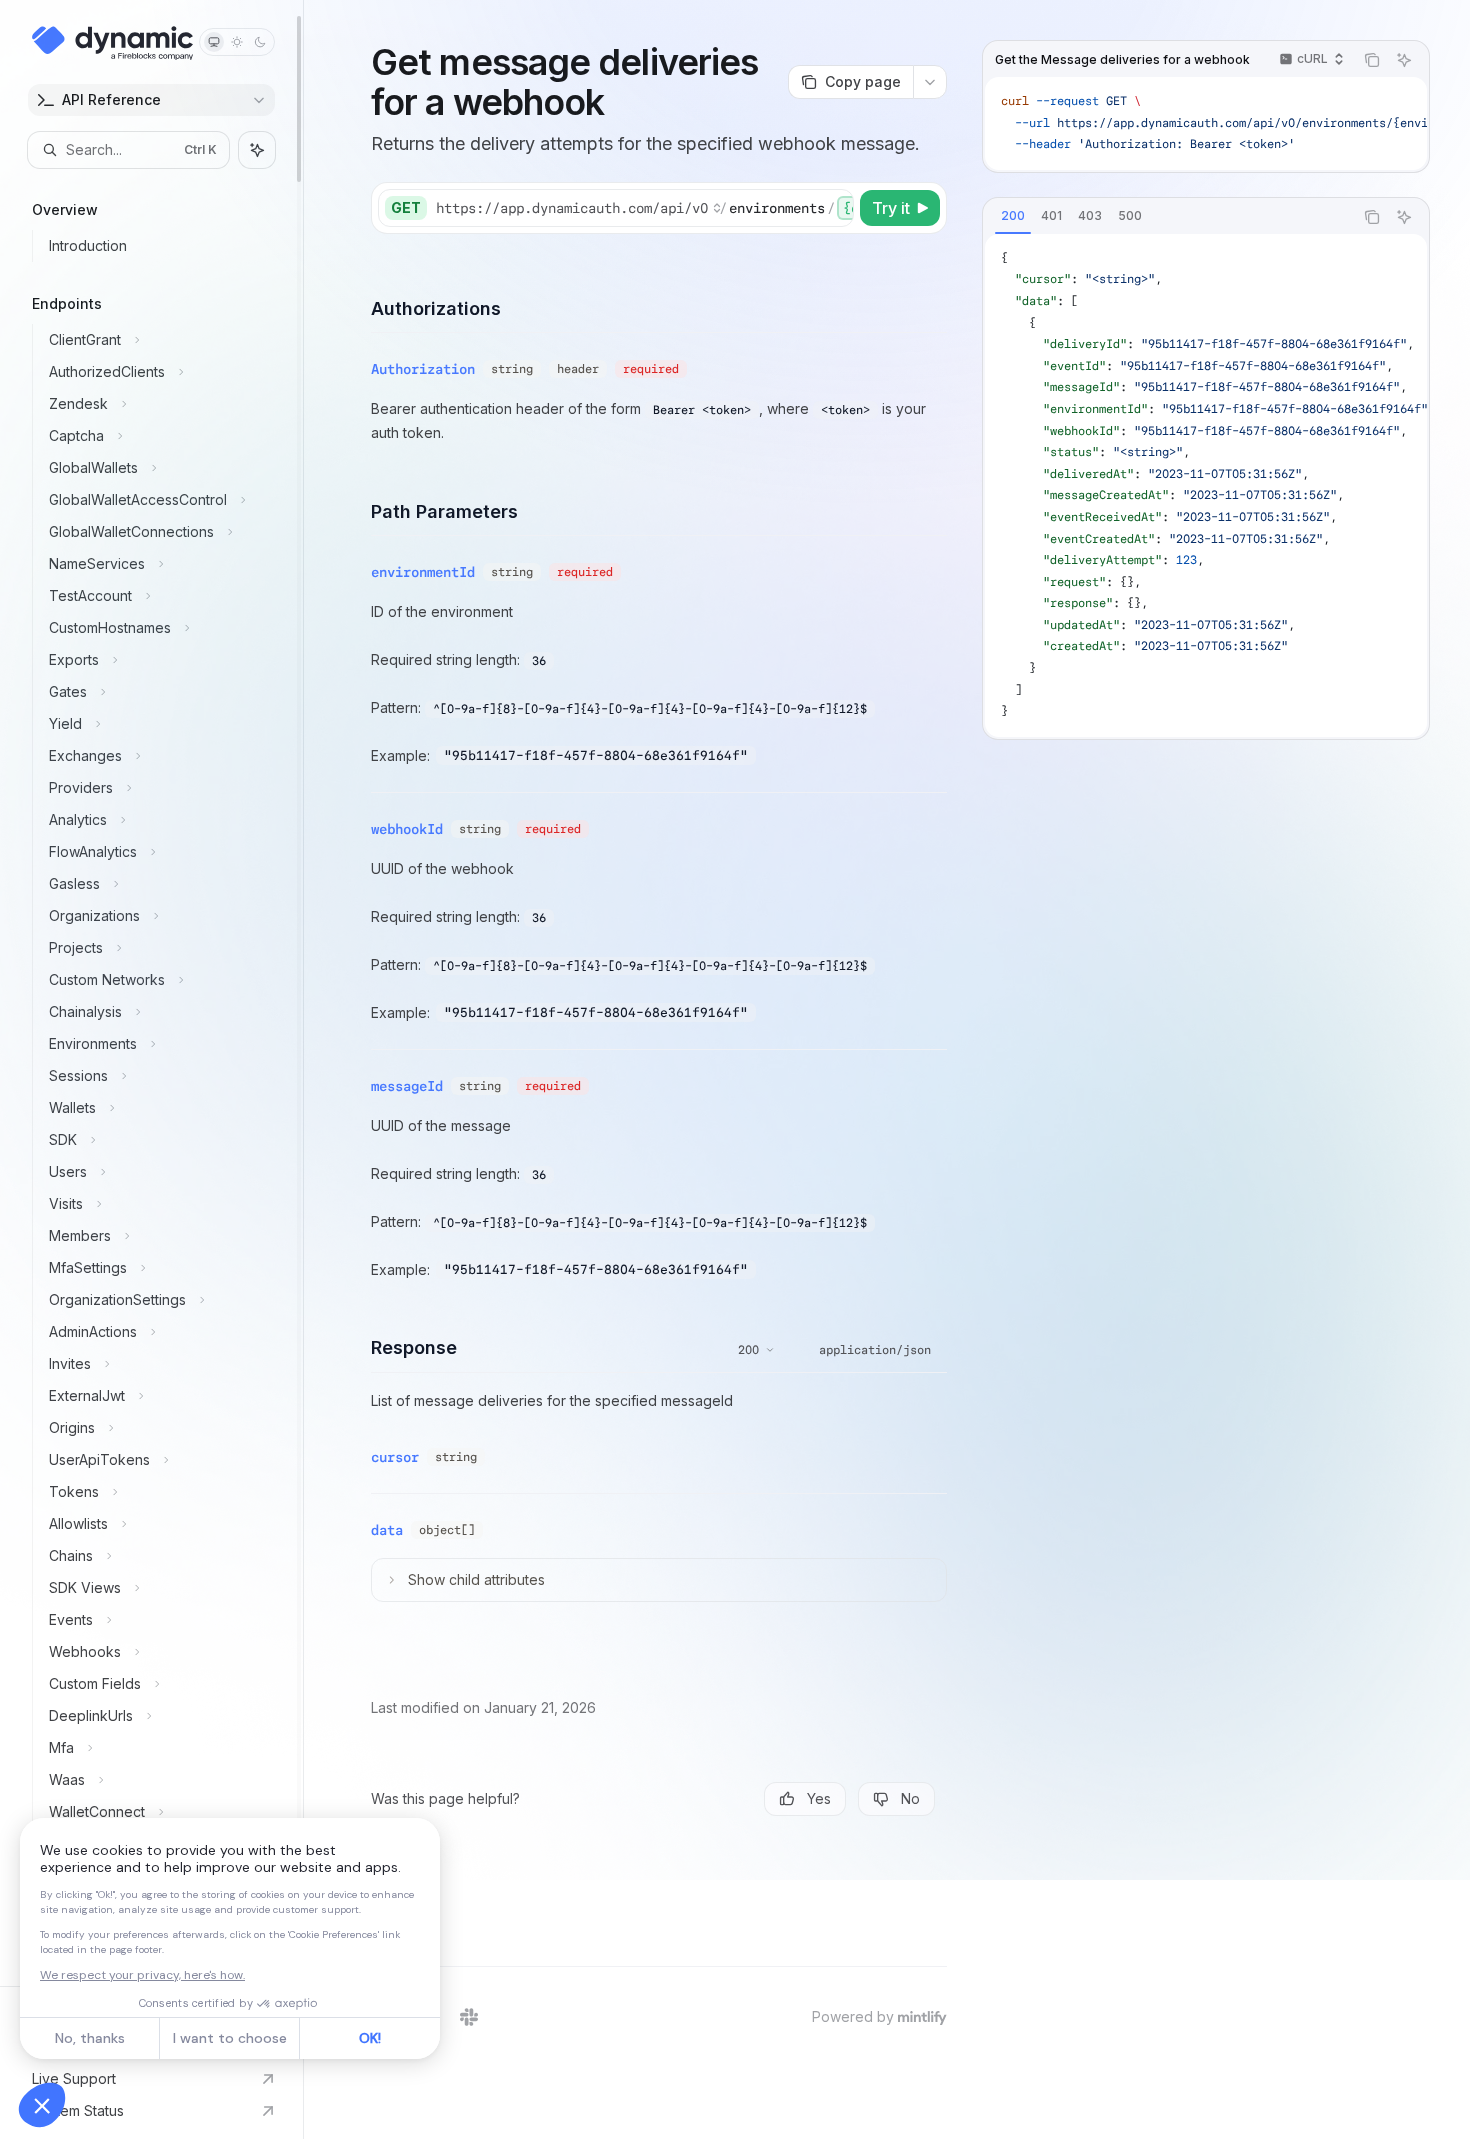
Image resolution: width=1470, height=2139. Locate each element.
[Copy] (835, 208)
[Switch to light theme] (237, 42)
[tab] (1013, 216)
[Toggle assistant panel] (257, 150)
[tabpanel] (1206, 485)
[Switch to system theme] (214, 42)
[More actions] (930, 82)
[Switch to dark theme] (260, 42)
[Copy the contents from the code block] (1372, 60)
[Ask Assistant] (1404, 60)
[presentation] (151, 993)
